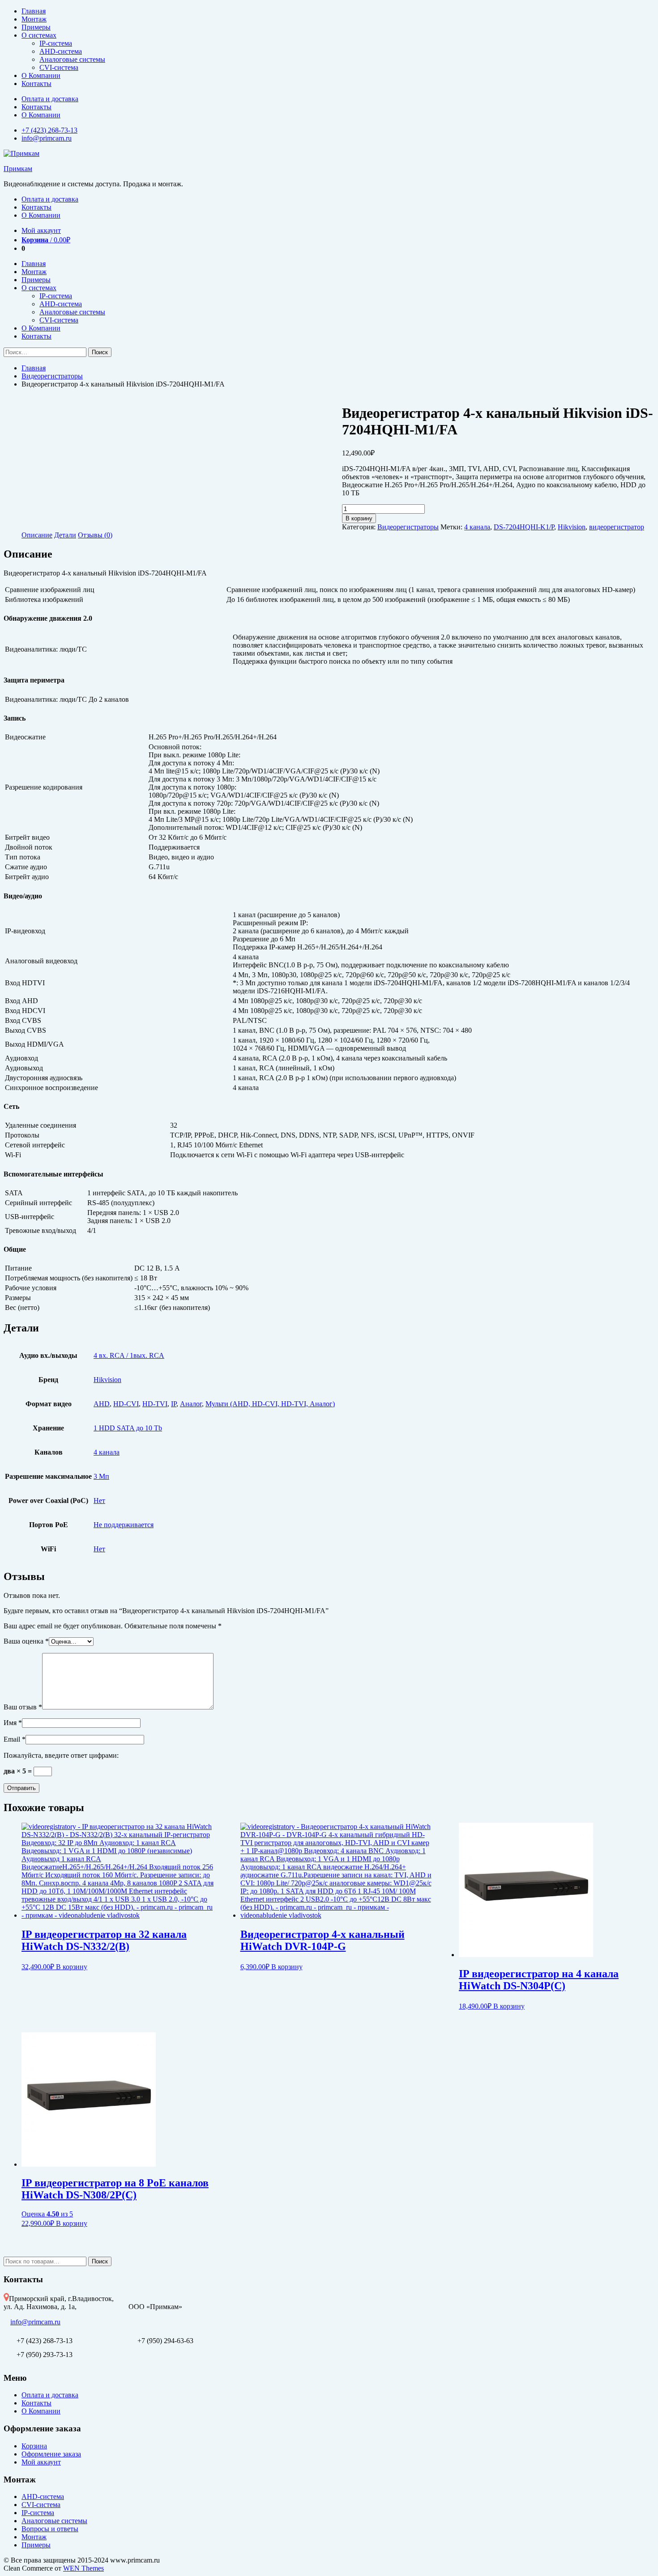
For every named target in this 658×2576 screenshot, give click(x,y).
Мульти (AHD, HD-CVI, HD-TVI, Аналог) (270, 1404)
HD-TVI (155, 1404)
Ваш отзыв (23, 1707)
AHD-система (61, 51)
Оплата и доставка (50, 99)
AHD (102, 1404)
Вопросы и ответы (50, 2529)
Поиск (100, 2261)
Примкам (18, 169)
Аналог (191, 1404)
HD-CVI (126, 1404)
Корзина (34, 2446)
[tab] (37, 535)
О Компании (41, 75)
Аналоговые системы (72, 59)
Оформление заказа (51, 2454)
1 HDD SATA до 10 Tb (128, 1428)
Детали (65, 535)
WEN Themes (83, 2568)
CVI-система (59, 67)
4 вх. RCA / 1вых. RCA (129, 1355)
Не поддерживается (124, 1525)
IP (174, 1404)
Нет (99, 1501)
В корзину (359, 518)
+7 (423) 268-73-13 (49, 130)
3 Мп (101, 1476)
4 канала (477, 527)
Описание (37, 535)
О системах (39, 35)
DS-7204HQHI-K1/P (524, 527)
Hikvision (572, 527)
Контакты (36, 84)
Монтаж (34, 19)
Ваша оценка (26, 1641)
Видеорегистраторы (52, 376)
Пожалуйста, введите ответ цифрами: (61, 1755)
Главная (34, 11)
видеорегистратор (617, 527)
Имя (13, 1723)
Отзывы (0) (95, 535)
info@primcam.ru (47, 138)
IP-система (56, 43)
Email (15, 1739)
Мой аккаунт (41, 230)
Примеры (36, 27)
